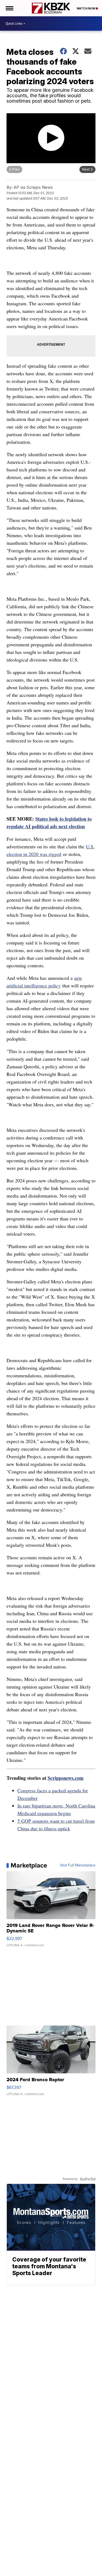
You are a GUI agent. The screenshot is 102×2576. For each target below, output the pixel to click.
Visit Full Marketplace (78, 1865)
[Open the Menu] (9, 8)
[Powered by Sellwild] (88, 2179)
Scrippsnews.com (66, 1778)
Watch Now (86, 8)
